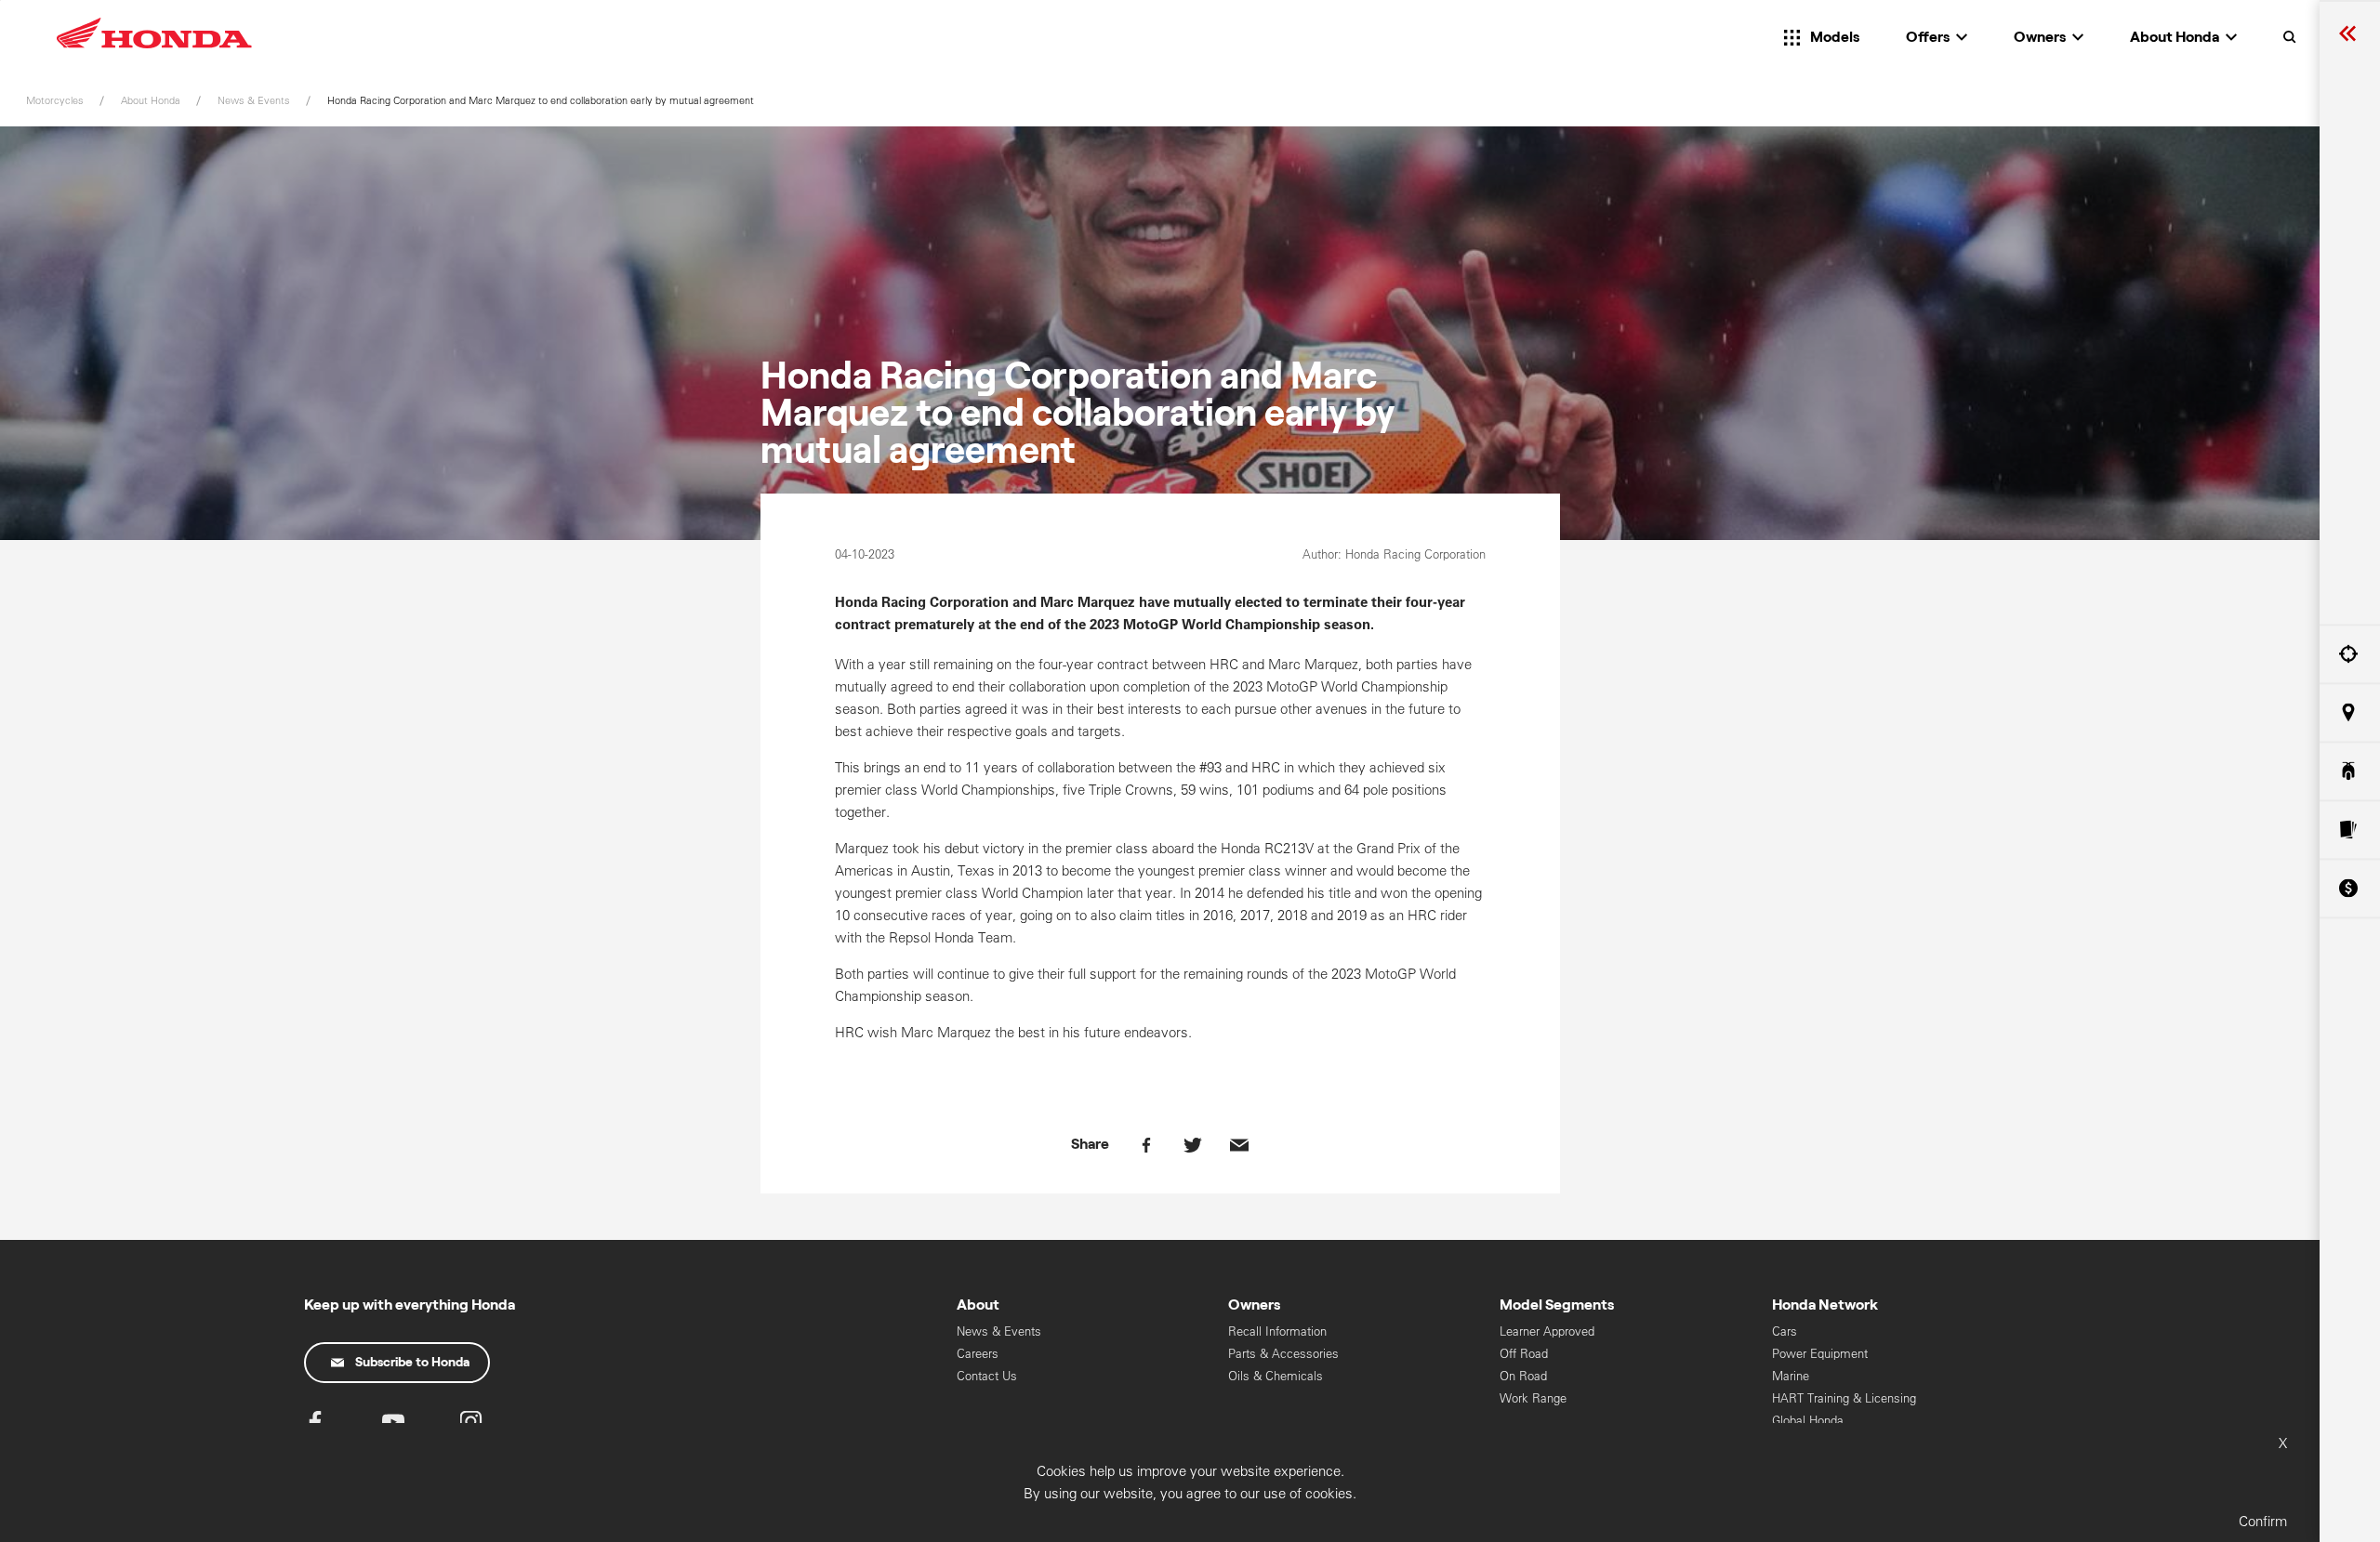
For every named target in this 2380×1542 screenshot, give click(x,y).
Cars (1785, 1331)
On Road (1523, 1376)
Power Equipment (1820, 1354)
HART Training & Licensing (1844, 1398)
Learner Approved (1547, 1331)
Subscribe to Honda (412, 1363)
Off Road (1524, 1354)
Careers (978, 1354)
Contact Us (987, 1376)
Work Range (1533, 1398)
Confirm (2263, 1521)
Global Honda (1808, 1421)
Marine (1791, 1376)
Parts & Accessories (1283, 1354)
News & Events (999, 1331)
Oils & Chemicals (1276, 1376)
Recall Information (1277, 1331)
